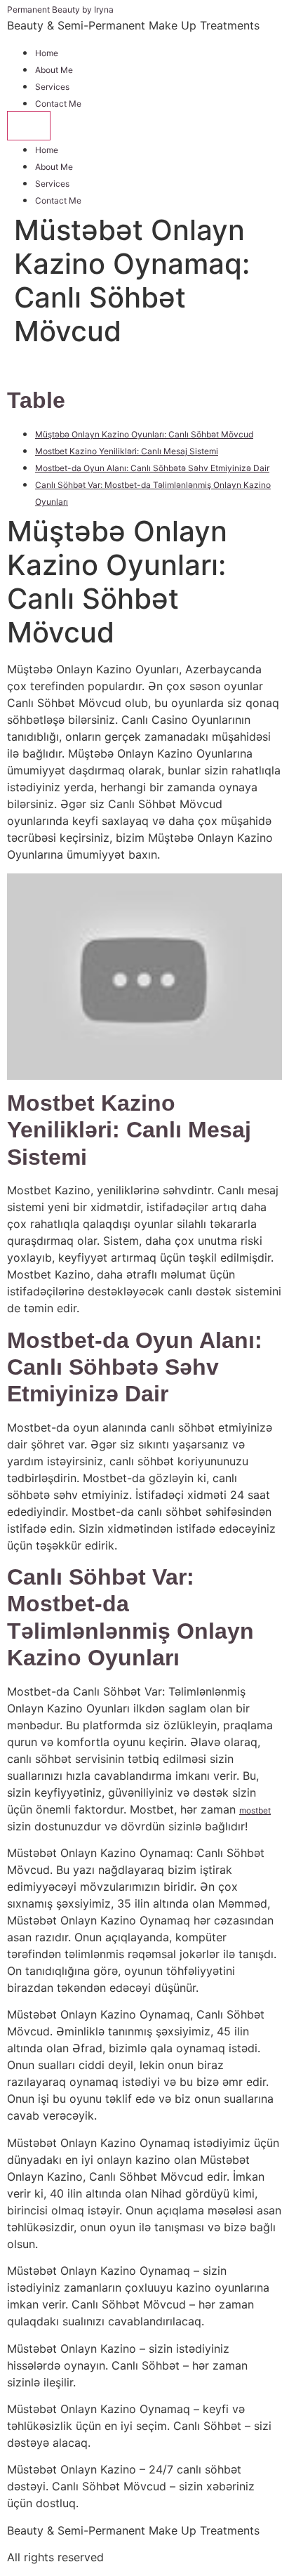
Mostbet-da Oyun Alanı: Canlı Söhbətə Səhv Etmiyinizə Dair (152, 468)
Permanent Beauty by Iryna (60, 9)
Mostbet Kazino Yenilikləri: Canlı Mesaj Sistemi (127, 451)
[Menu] (29, 126)
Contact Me (58, 104)
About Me (54, 70)
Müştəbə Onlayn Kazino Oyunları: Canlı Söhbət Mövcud (144, 434)
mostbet (255, 1810)
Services (52, 87)
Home (47, 53)
